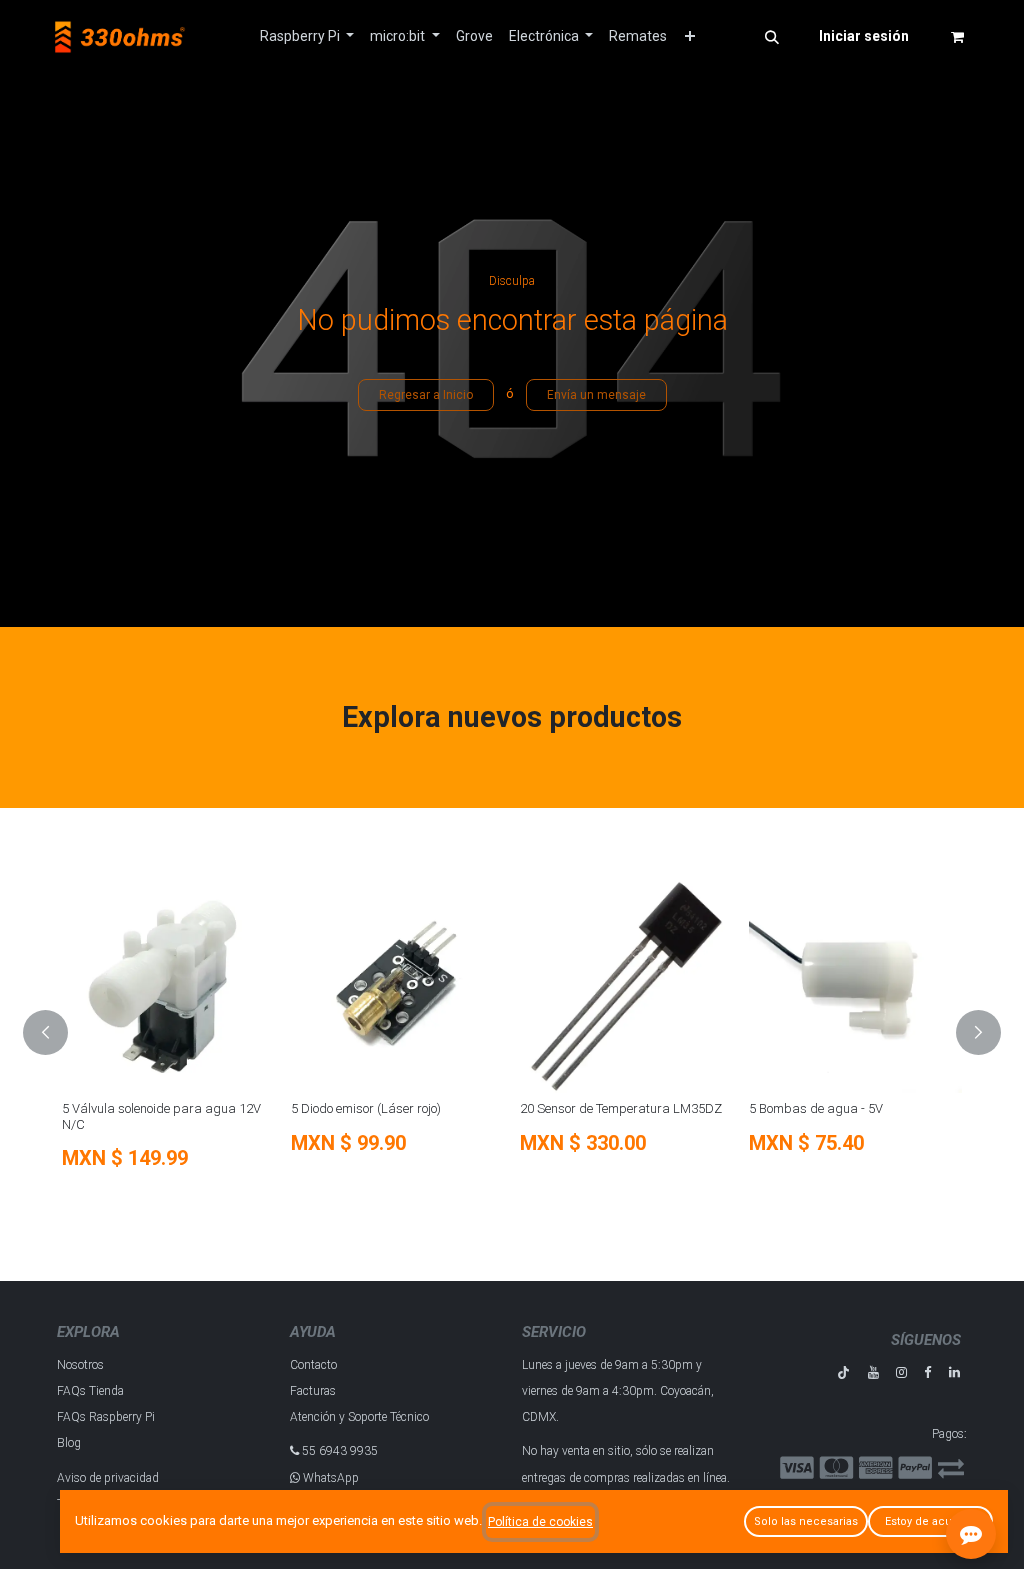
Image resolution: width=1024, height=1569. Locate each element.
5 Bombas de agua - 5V (744, 1108)
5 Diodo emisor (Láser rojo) (294, 1108)
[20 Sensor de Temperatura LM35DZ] (554, 986)
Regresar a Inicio (426, 395)
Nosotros (80, 1365)
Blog (69, 1443)
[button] (772, 37)
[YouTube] (873, 1372)
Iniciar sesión (864, 36)
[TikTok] (843, 1372)
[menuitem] (307, 36)
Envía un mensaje (596, 395)
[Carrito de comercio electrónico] (957, 37)
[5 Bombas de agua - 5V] (783, 986)
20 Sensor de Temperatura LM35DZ (549, 1108)
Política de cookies (540, 1522)
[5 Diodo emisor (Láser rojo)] (325, 986)
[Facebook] (927, 1372)
